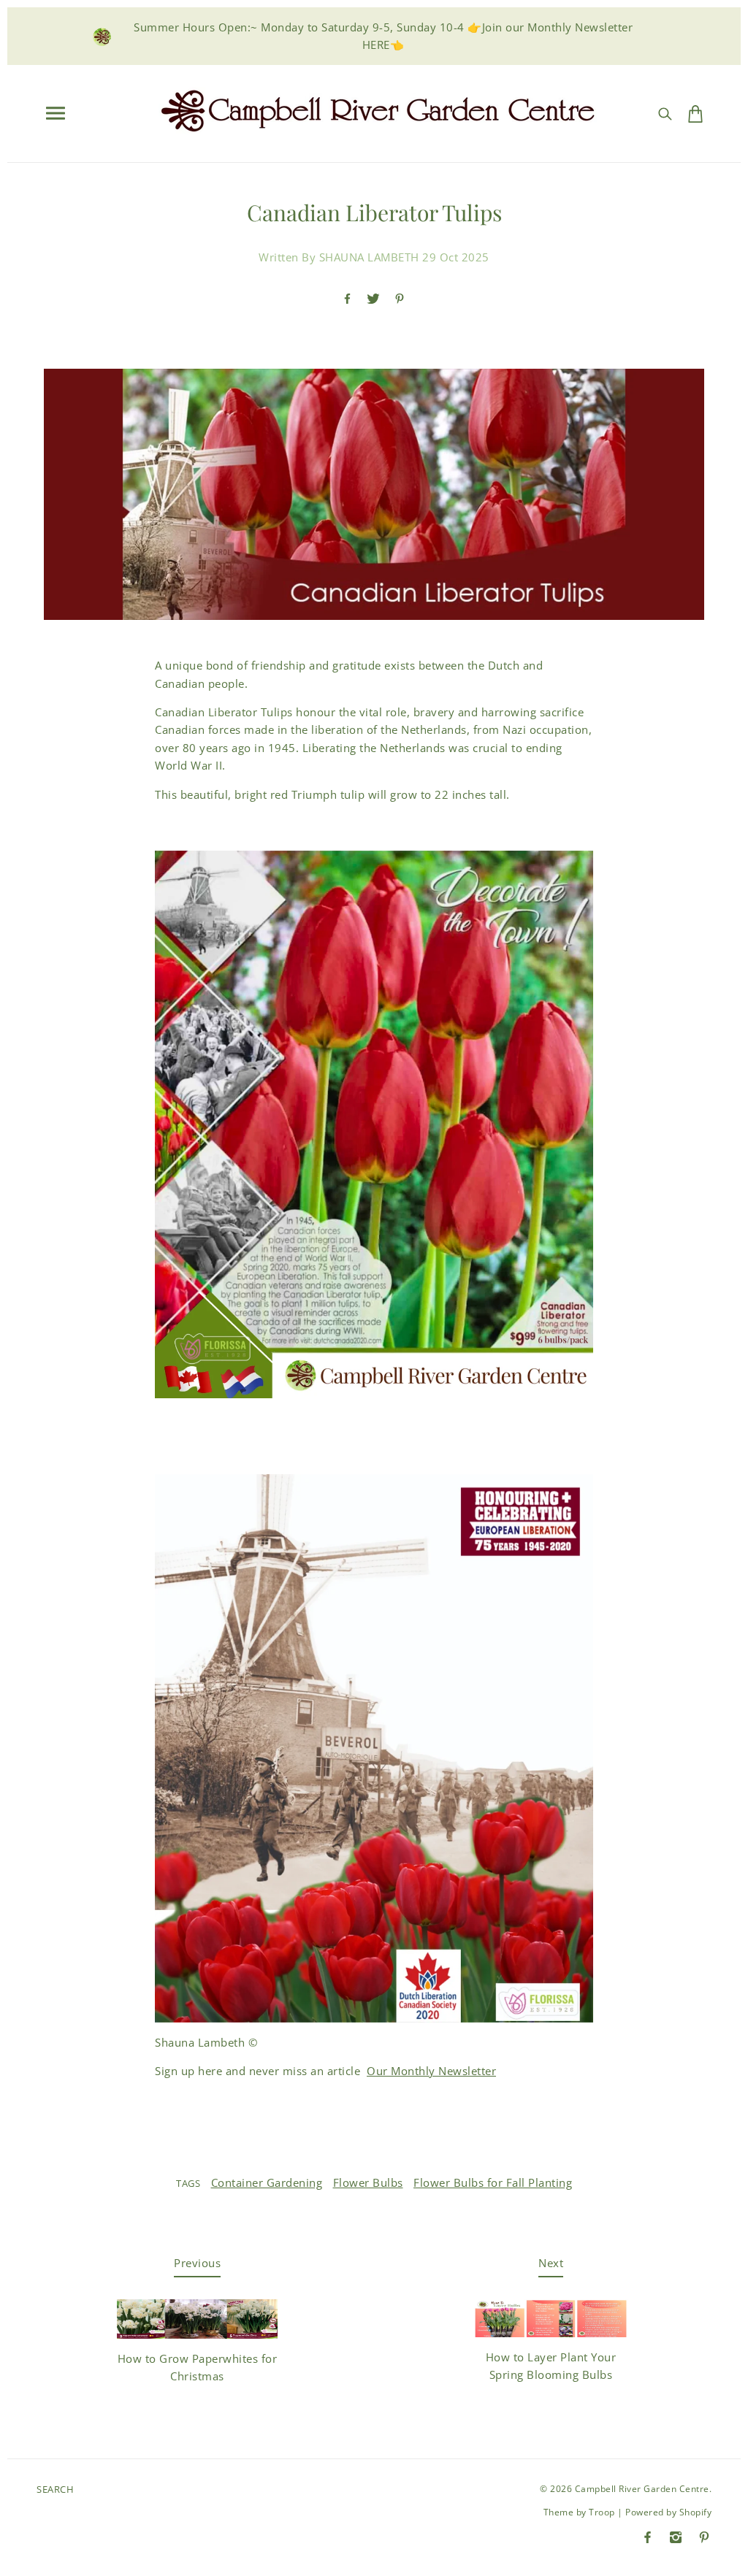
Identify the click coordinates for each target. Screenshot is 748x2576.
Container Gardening (267, 2182)
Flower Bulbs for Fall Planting (493, 2182)
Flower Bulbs (368, 2182)
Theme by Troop (579, 2512)
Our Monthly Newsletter (431, 2071)
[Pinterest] (704, 2537)
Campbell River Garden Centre (642, 2489)
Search (55, 2489)
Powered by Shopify (668, 2512)
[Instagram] (676, 2537)
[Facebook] (648, 2537)
